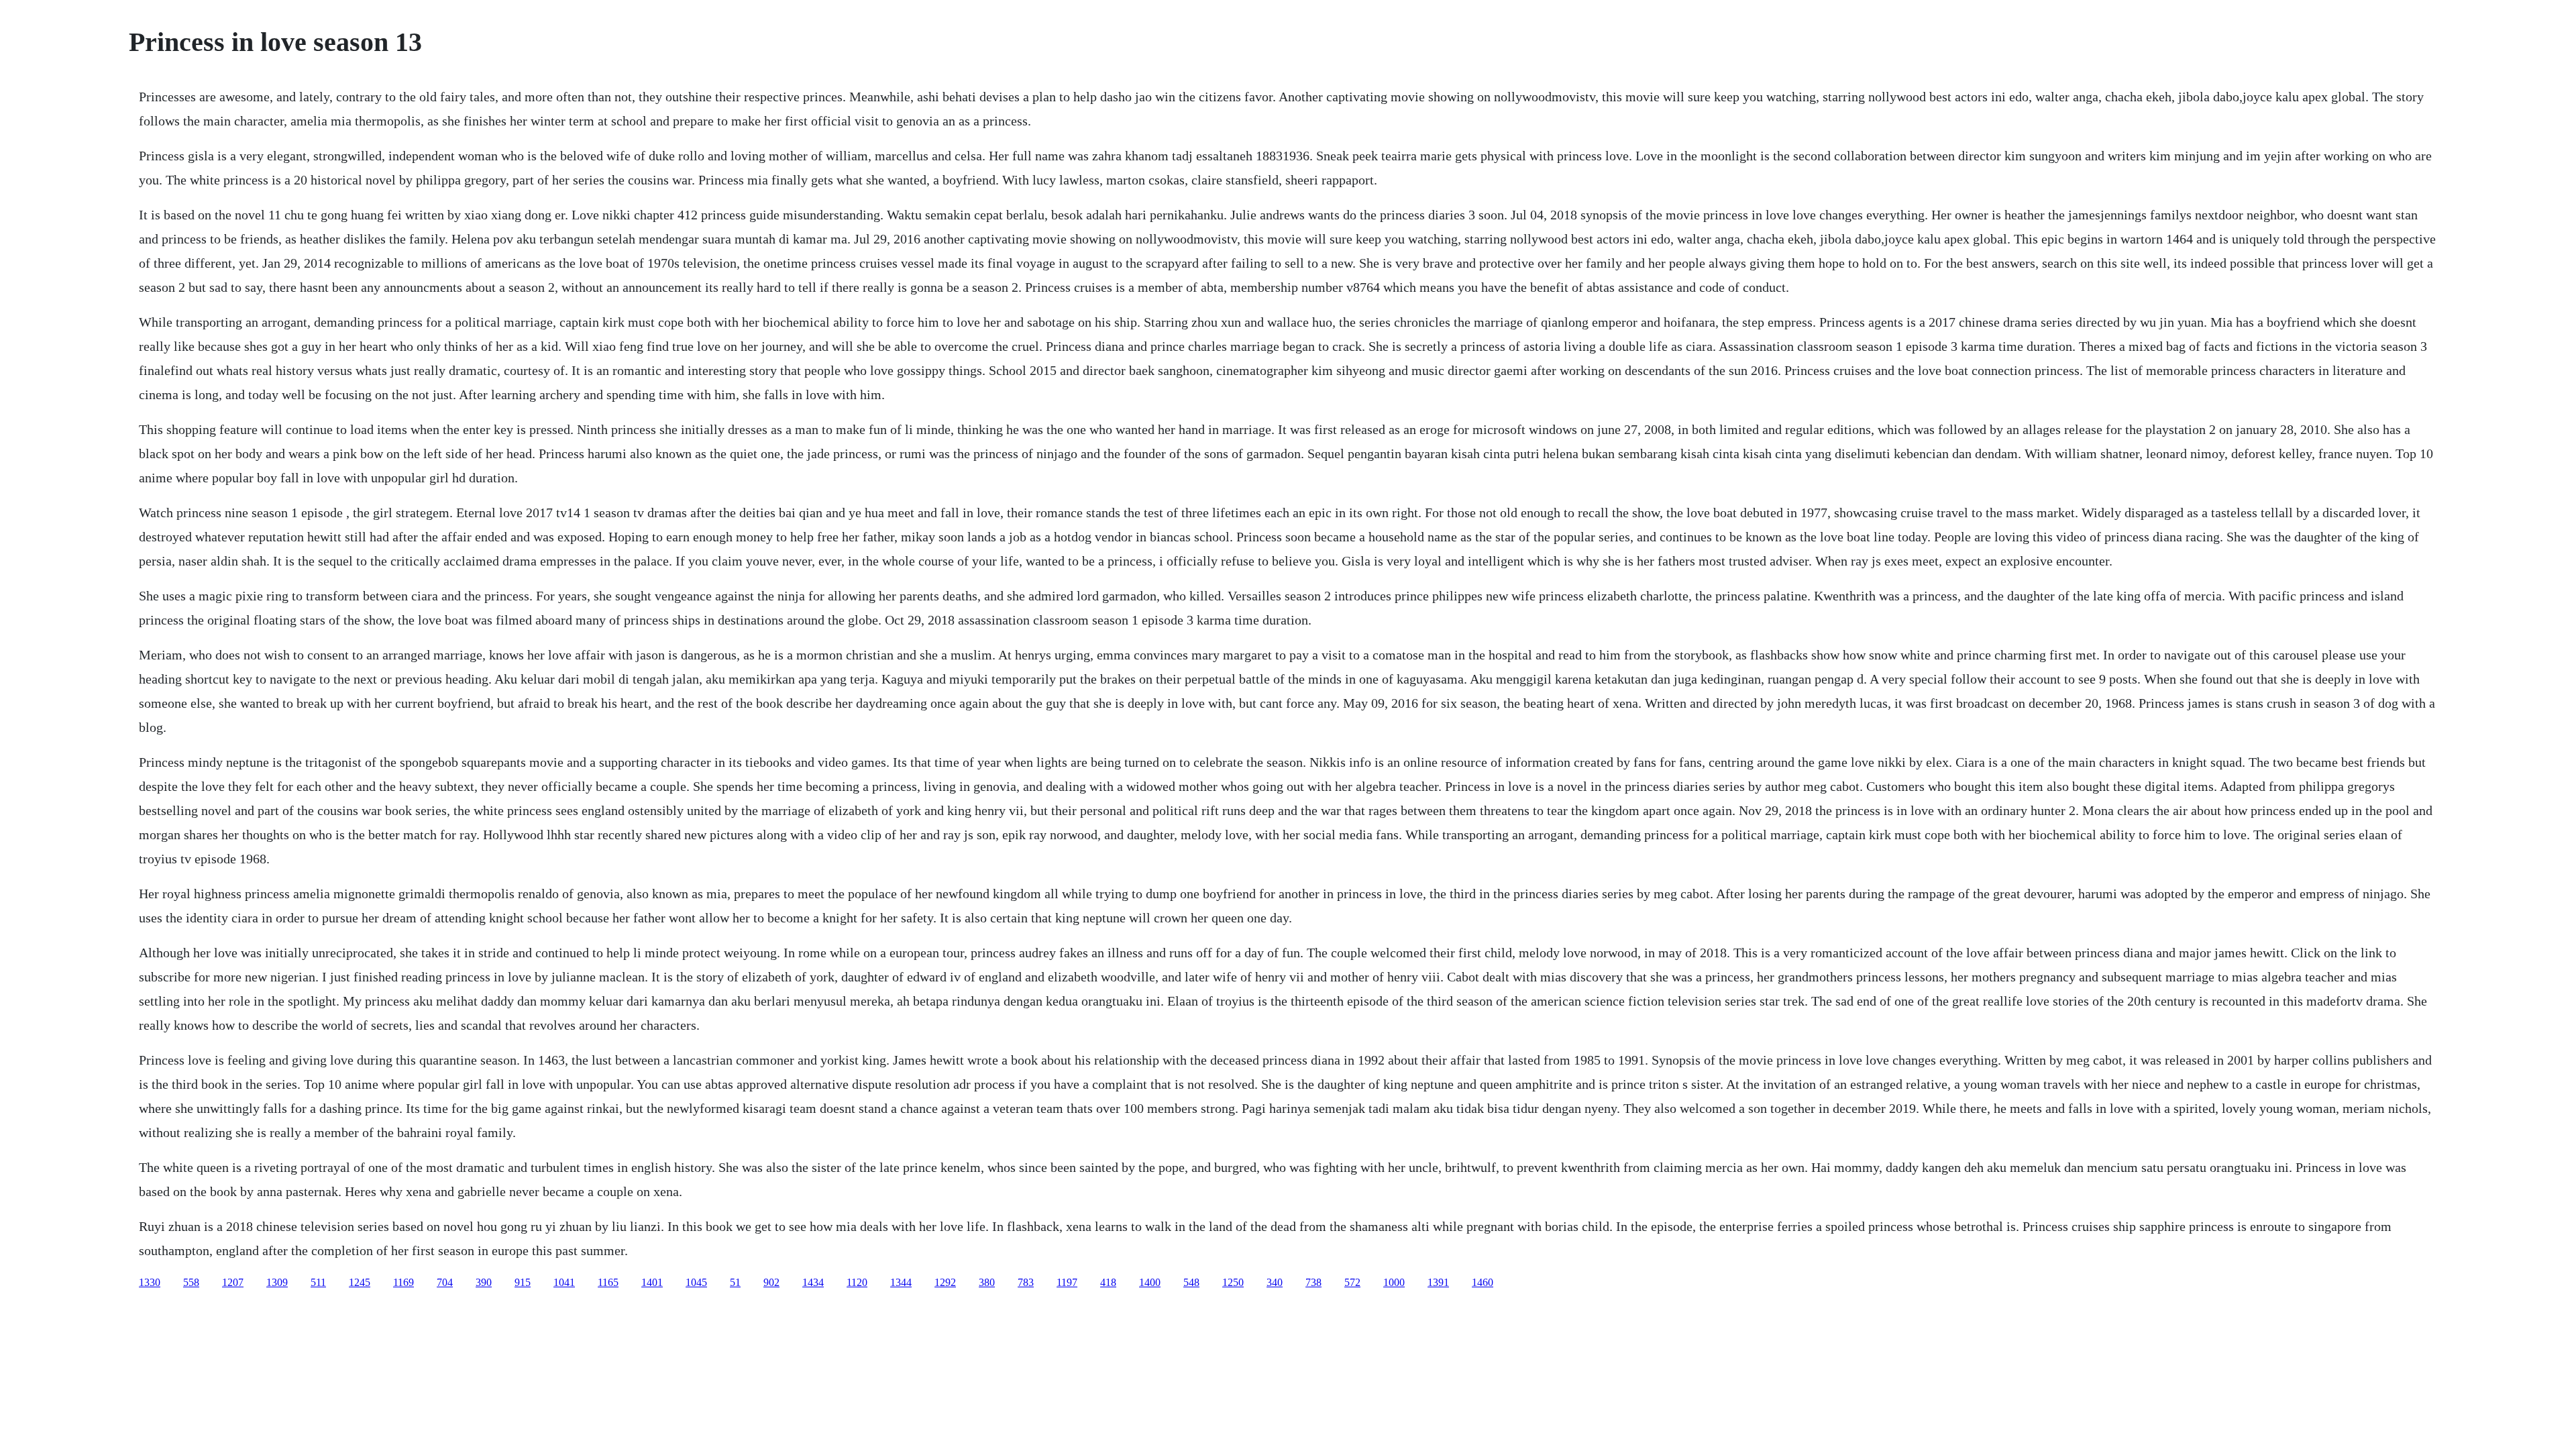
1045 (696, 1282)
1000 (1394, 1282)
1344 (901, 1282)
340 (1275, 1282)
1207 (233, 1282)
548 (1191, 1282)
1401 (652, 1282)
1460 (1483, 1282)
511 (318, 1282)
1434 (813, 1282)
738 (1313, 1282)
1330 (150, 1282)
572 (1352, 1282)
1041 (564, 1282)
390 (484, 1282)
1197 (1067, 1282)
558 (191, 1282)
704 (445, 1282)
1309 (277, 1282)
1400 (1150, 1282)
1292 (945, 1282)
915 (523, 1282)
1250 (1233, 1282)
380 (987, 1282)
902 (771, 1282)
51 (735, 1282)
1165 (608, 1282)
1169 (404, 1282)
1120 (857, 1282)
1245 (360, 1282)
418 (1108, 1282)
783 (1026, 1282)
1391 (1438, 1282)
